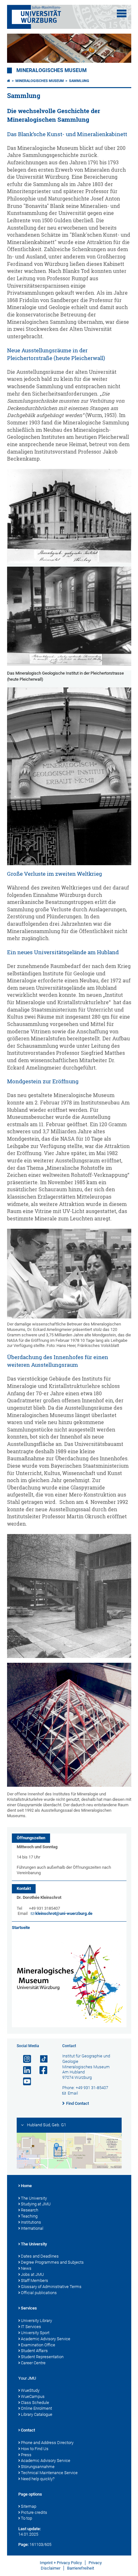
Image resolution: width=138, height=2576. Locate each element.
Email (73, 2093)
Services (29, 2308)
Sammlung (79, 81)
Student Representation (42, 2357)
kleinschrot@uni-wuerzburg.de (64, 1913)
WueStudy (30, 2390)
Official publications (39, 2293)
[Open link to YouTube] (24, 2082)
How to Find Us (35, 2449)
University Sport (35, 2333)
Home (26, 2186)
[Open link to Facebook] (41, 2070)
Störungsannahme (38, 2467)
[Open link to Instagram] (24, 2059)
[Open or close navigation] (122, 13)
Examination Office (38, 2345)
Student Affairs (34, 2351)
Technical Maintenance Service (49, 2473)
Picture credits (34, 2512)
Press (26, 2455)
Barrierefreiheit (81, 2568)
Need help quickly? (38, 2479)
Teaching (29, 2216)
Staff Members (34, 2281)
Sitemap (29, 2506)
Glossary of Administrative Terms (51, 2287)
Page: (23, 2544)
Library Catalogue (37, 2414)
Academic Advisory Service (46, 2339)
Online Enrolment (36, 2408)
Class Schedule (35, 2403)
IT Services (31, 2327)
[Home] (9, 81)
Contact (28, 2430)
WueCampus (33, 2396)
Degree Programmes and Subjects (52, 2262)
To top (26, 2518)
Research (30, 2210)
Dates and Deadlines (40, 2256)
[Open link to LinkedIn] (24, 2070)
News (26, 2268)
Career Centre (33, 2363)
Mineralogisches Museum (52, 70)
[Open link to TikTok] (41, 2059)
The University (34, 2198)
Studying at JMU (36, 2204)
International (32, 2228)
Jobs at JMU (32, 2274)
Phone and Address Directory (47, 2443)
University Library (36, 2321)
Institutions (31, 2222)
